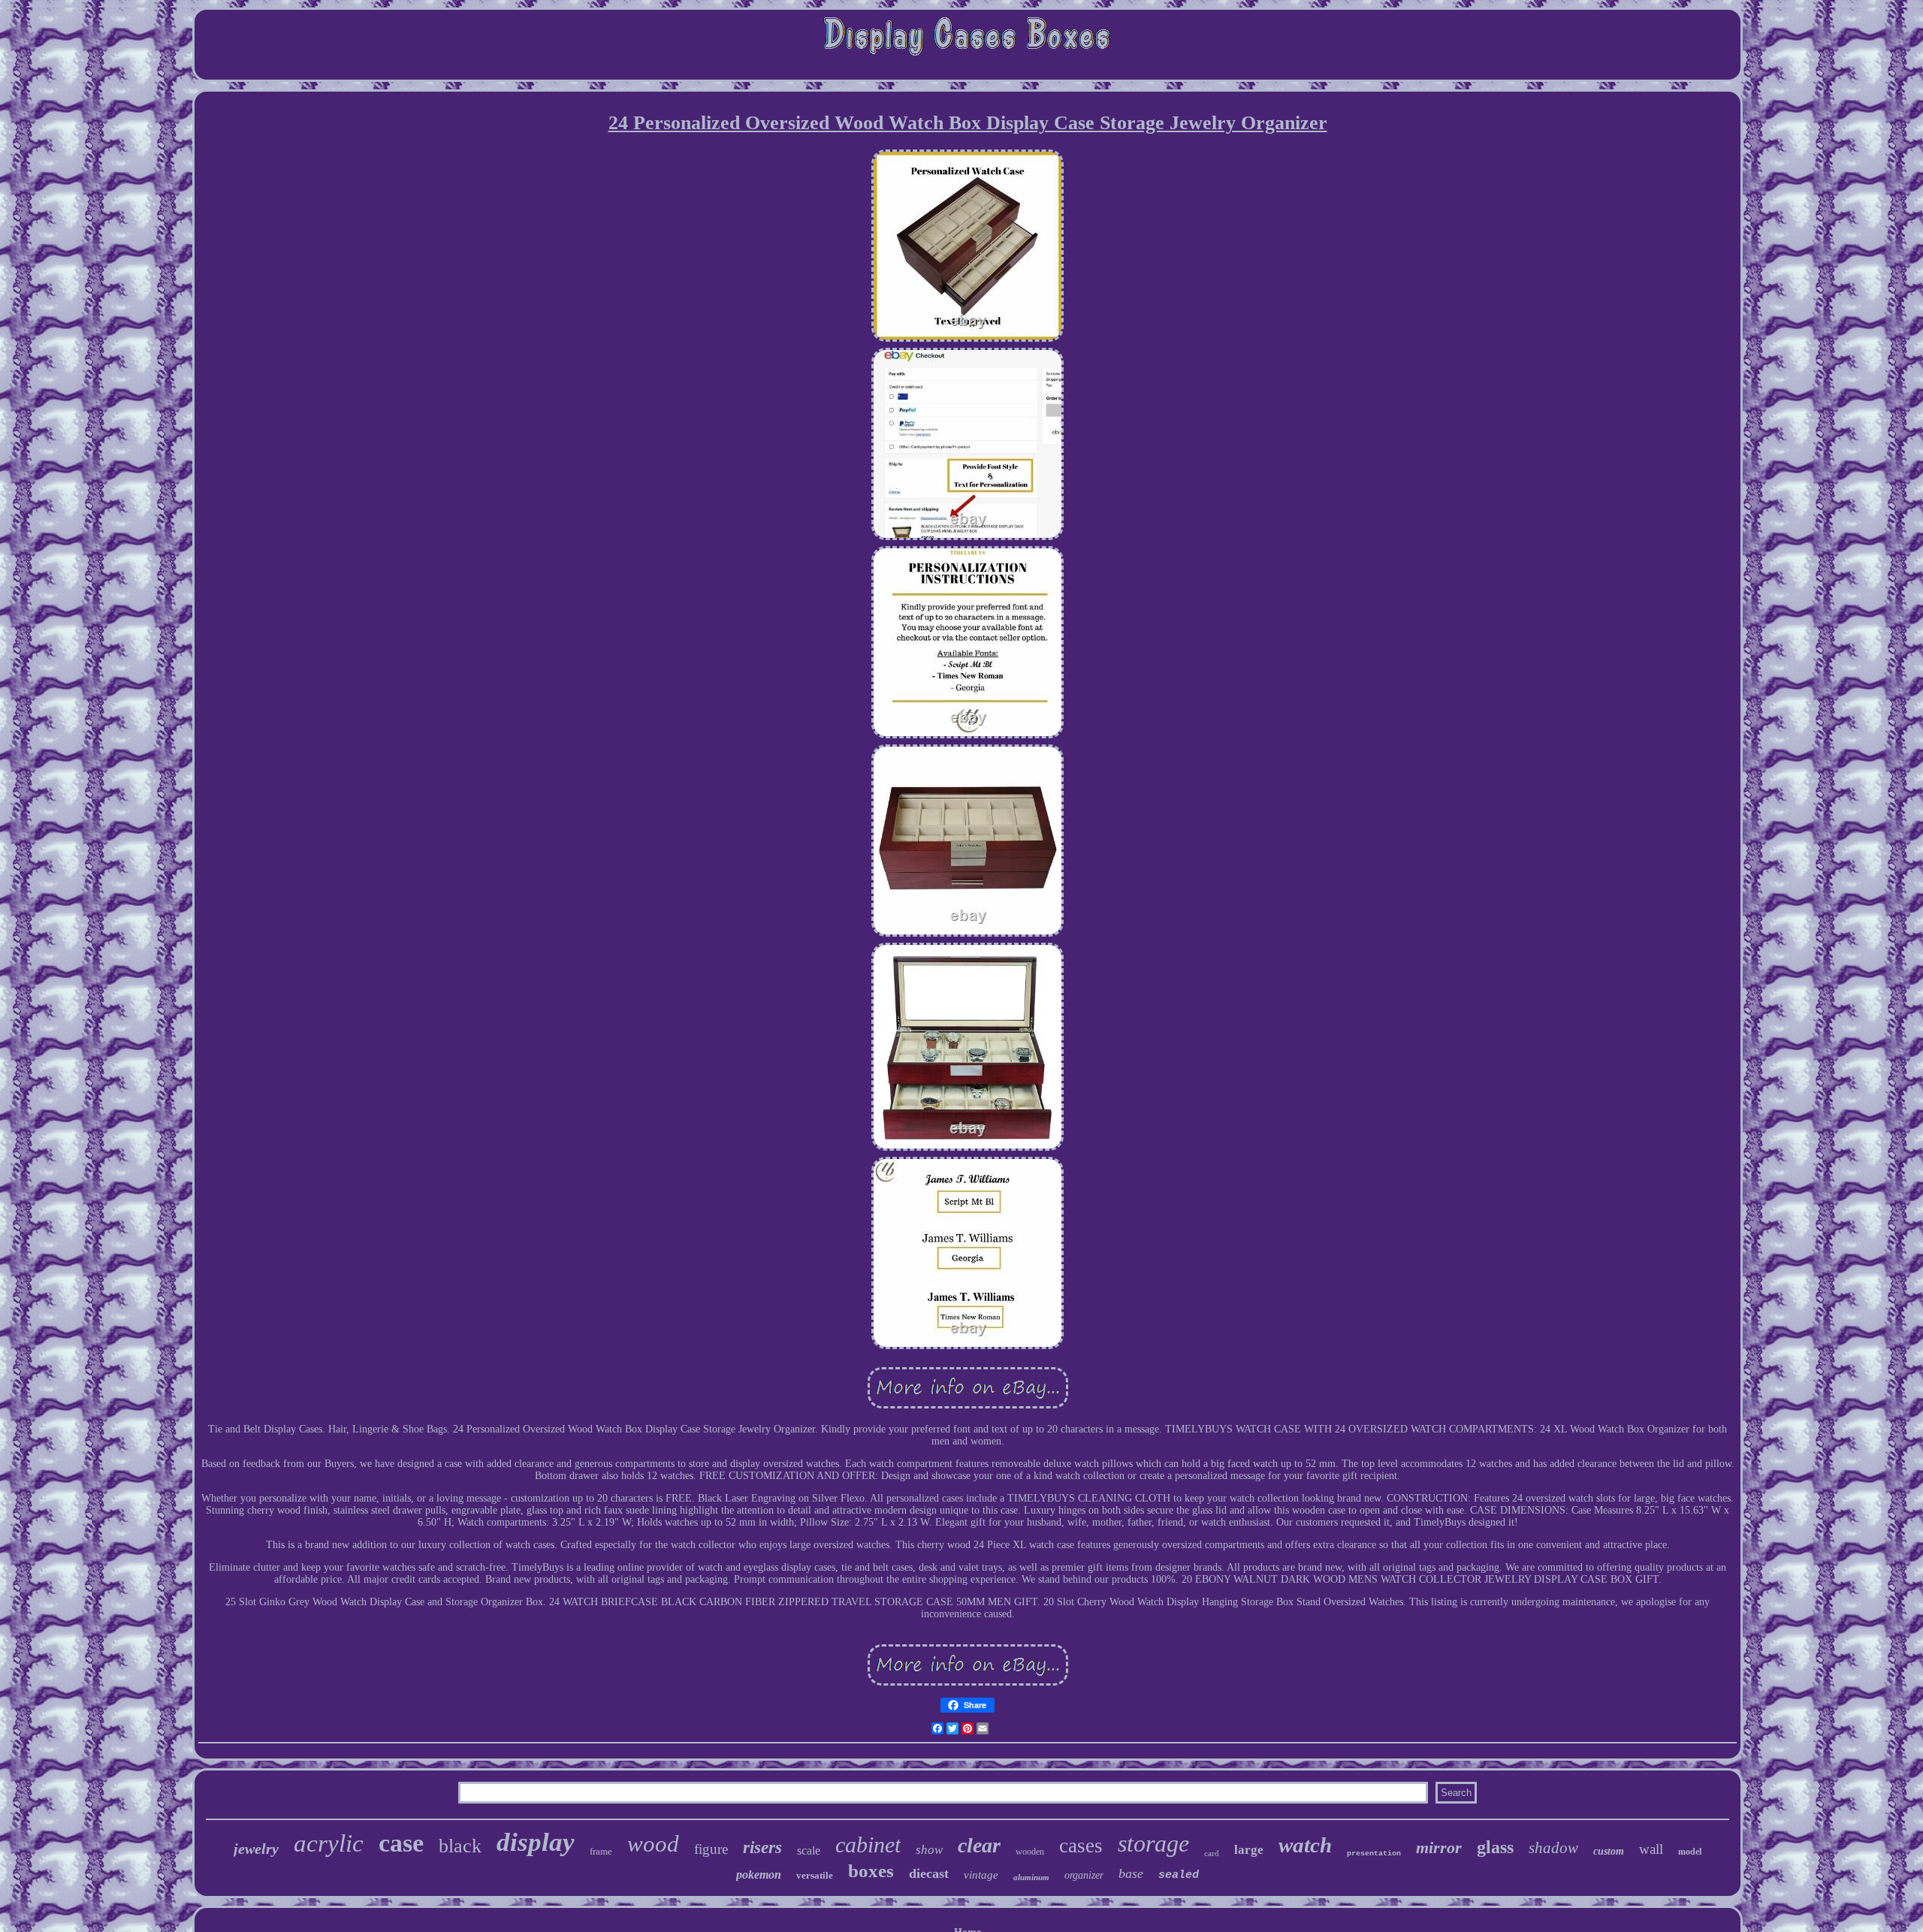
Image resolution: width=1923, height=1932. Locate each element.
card (1212, 1853)
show (929, 1850)
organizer (1084, 1875)
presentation (1374, 1854)
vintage (981, 1875)
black (460, 1846)
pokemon (759, 1875)
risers (762, 1847)
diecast (929, 1873)
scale (809, 1850)
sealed (1179, 1875)
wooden (1030, 1852)
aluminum (1031, 1877)
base (1131, 1873)
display (536, 1842)
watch (1305, 1845)
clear (979, 1845)
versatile (815, 1875)
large (1249, 1850)
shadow (1553, 1848)
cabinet (868, 1844)
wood (653, 1844)
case (401, 1843)
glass (1495, 1847)
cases (1081, 1846)
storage (1153, 1843)
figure (711, 1849)
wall (1651, 1849)
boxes (871, 1871)
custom (1609, 1851)
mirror (1439, 1847)
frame (601, 1851)
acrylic (329, 1843)
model (1690, 1852)
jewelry (256, 1849)
